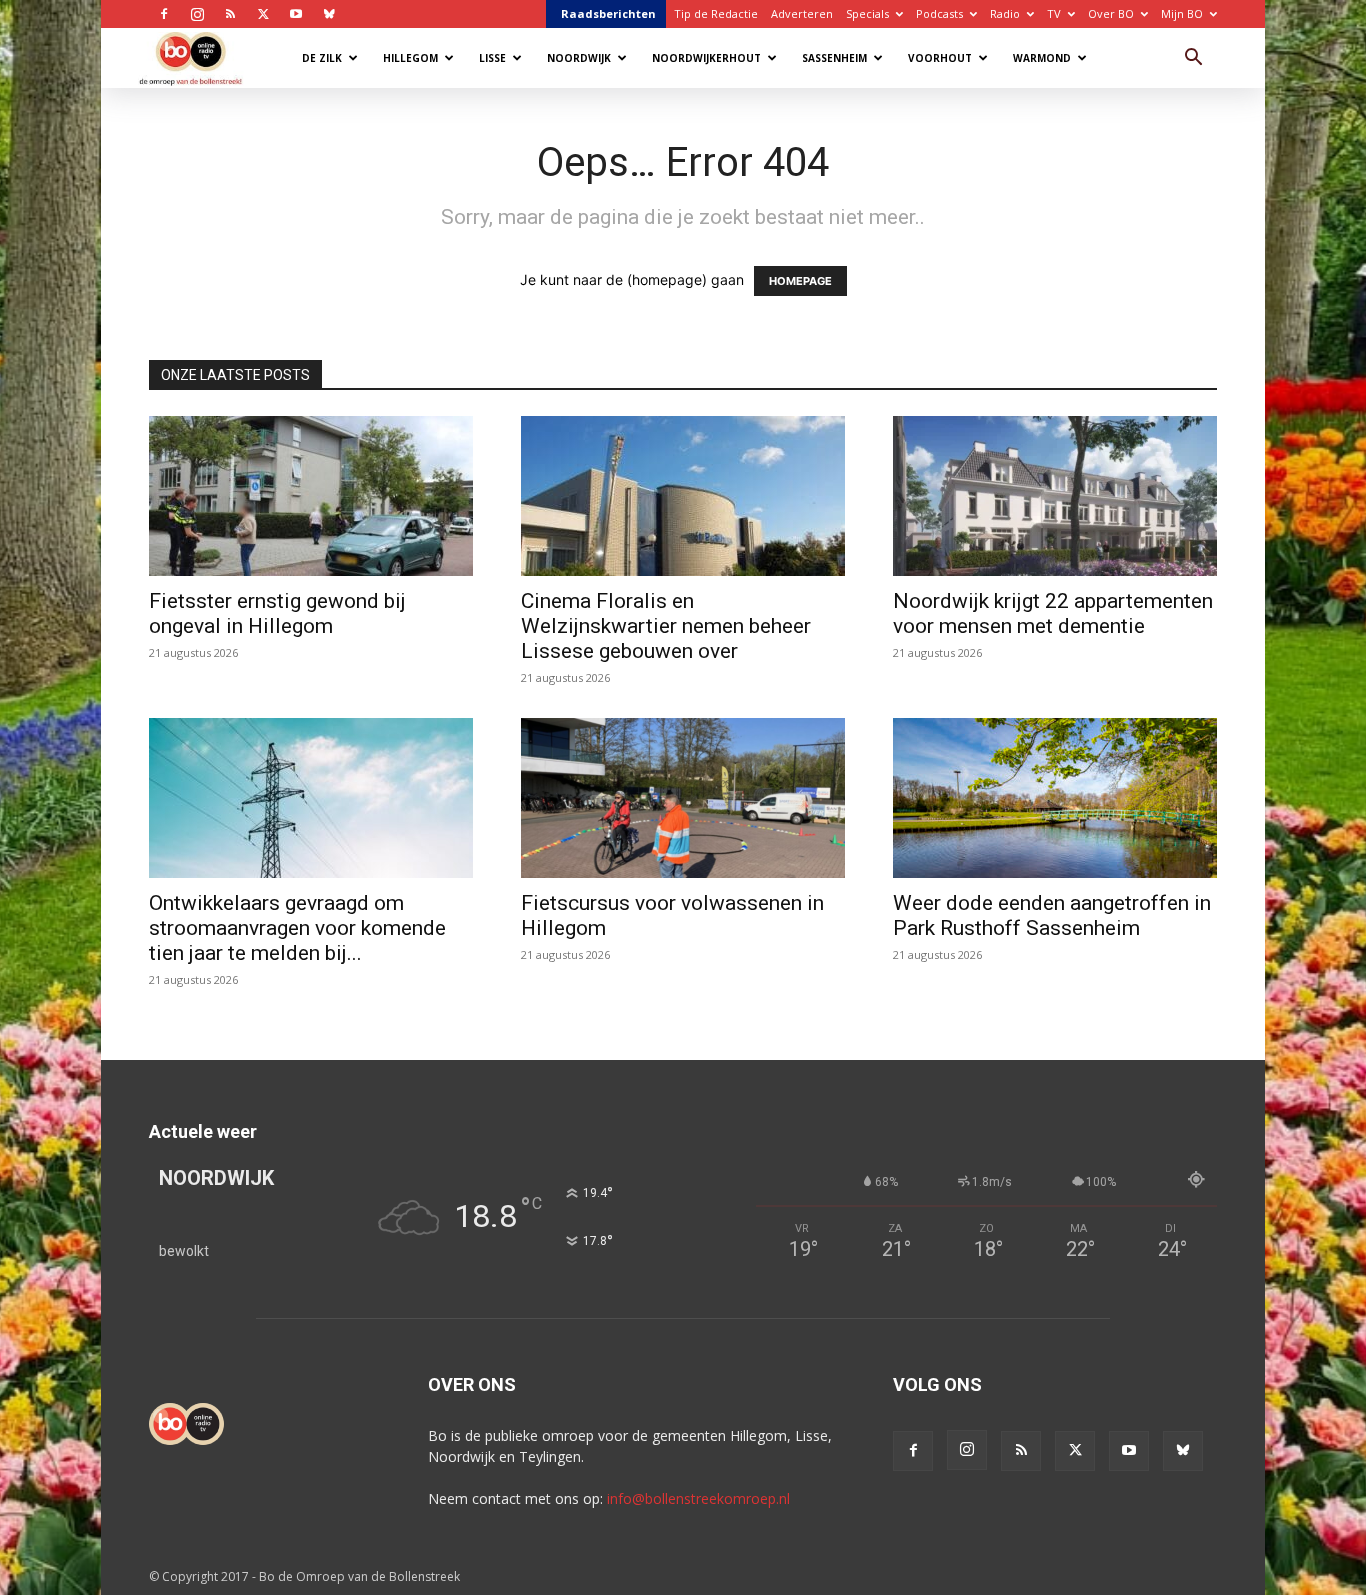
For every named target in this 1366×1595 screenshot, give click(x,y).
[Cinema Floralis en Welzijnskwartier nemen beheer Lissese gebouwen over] (683, 496)
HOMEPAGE (800, 281)
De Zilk (322, 58)
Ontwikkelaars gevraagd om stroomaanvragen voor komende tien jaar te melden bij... (297, 928)
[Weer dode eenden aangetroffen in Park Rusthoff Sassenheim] (1055, 798)
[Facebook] (164, 14)
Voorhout (940, 58)
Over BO (1111, 13)
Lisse (492, 58)
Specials (867, 13)
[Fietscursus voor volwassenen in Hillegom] (683, 798)
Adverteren (802, 13)
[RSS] (230, 14)
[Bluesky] (329, 14)
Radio (1005, 13)
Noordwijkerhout (706, 58)
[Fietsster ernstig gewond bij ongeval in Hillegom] (311, 496)
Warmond (1042, 58)
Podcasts (939, 13)
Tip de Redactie (716, 13)
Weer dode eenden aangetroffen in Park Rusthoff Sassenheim (1052, 915)
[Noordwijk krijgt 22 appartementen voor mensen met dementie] (1055, 496)
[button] (1193, 59)
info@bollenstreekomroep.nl (698, 1498)
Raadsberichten (608, 13)
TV (1054, 13)
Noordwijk (579, 58)
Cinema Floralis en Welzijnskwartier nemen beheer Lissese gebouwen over (666, 626)
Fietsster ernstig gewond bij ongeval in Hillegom (277, 613)
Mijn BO (1182, 13)
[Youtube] (296, 14)
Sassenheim (834, 58)
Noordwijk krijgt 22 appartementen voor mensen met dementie (1053, 613)
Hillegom (410, 58)
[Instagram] (197, 14)
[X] (263, 14)
